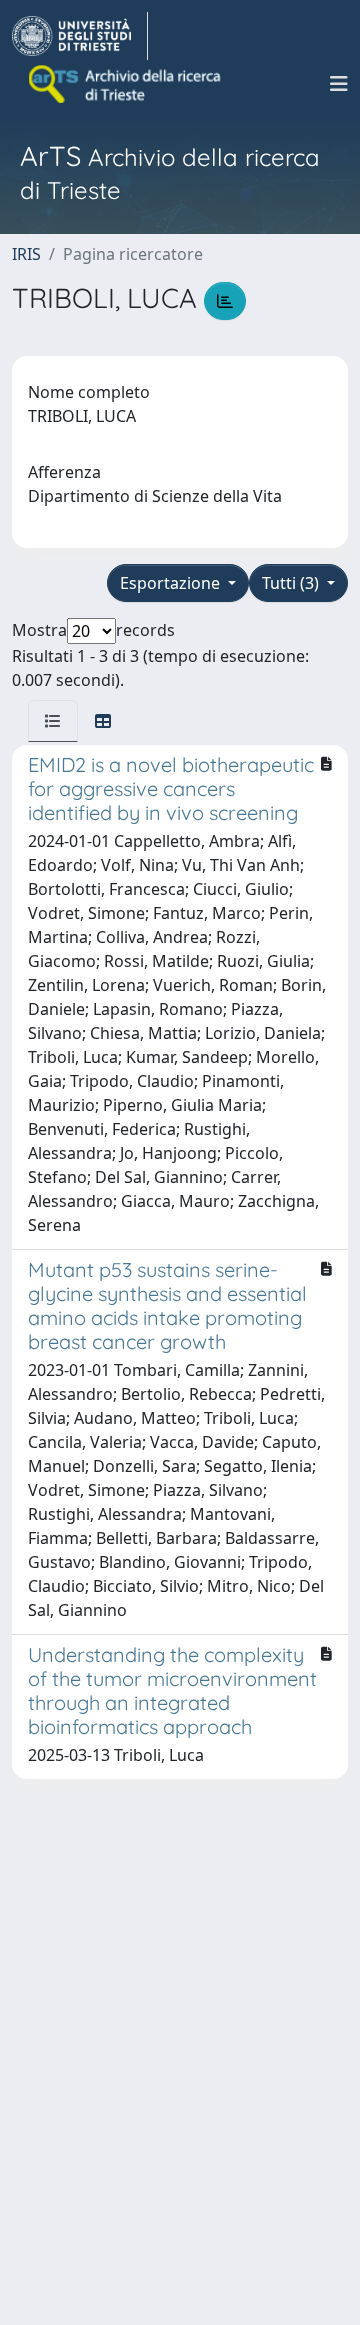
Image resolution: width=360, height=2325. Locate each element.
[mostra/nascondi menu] (339, 84)
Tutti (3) (292, 583)
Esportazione (172, 583)
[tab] (53, 721)
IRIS (26, 254)
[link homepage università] (126, 84)
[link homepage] (80, 36)
